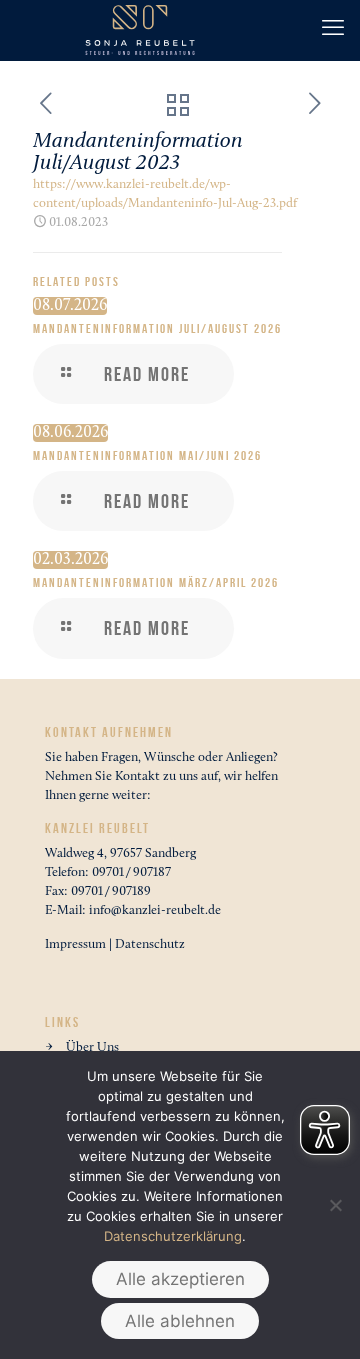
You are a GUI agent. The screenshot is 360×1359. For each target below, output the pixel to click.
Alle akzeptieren (180, 1279)
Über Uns (92, 1047)
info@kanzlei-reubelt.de (155, 910)
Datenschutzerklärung (173, 1236)
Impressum (75, 944)
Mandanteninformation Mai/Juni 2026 (147, 456)
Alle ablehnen (180, 1321)
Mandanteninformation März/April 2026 (156, 583)
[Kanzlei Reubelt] (140, 30)
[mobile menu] (333, 30)
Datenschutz (150, 944)
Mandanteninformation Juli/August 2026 (157, 329)
